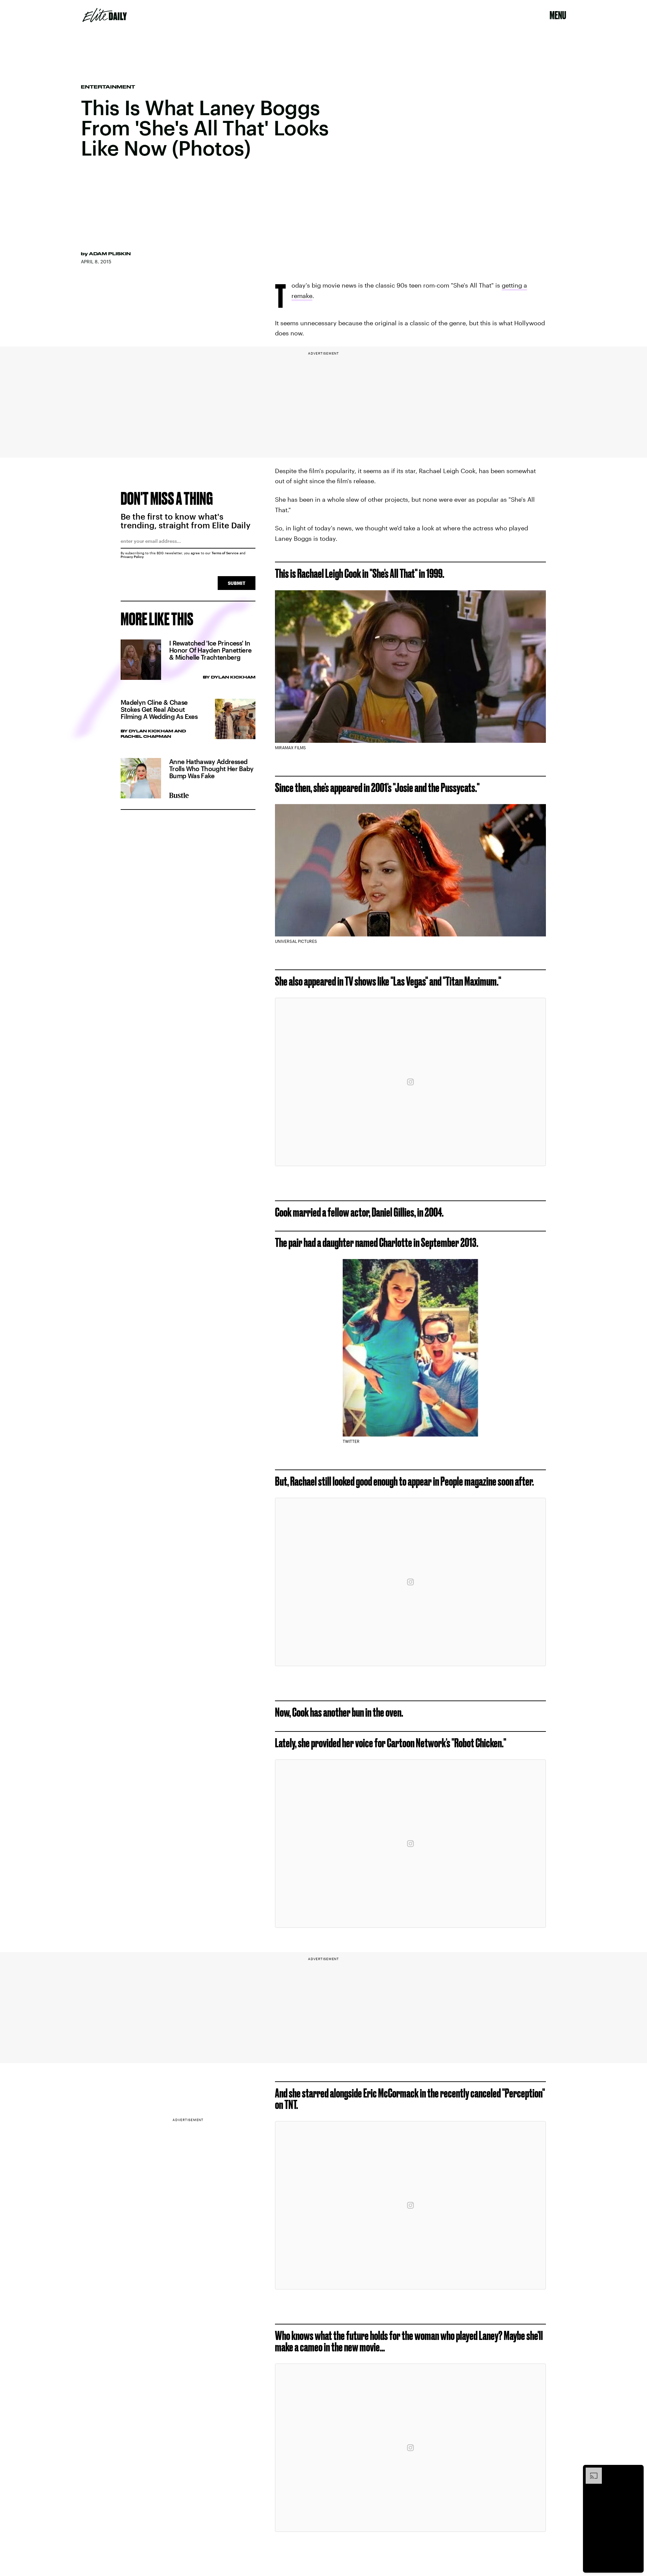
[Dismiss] (636, 2471)
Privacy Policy (132, 557)
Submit (237, 583)
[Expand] (590, 2471)
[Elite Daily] (105, 15)
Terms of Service (225, 553)
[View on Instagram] (410, 1082)
